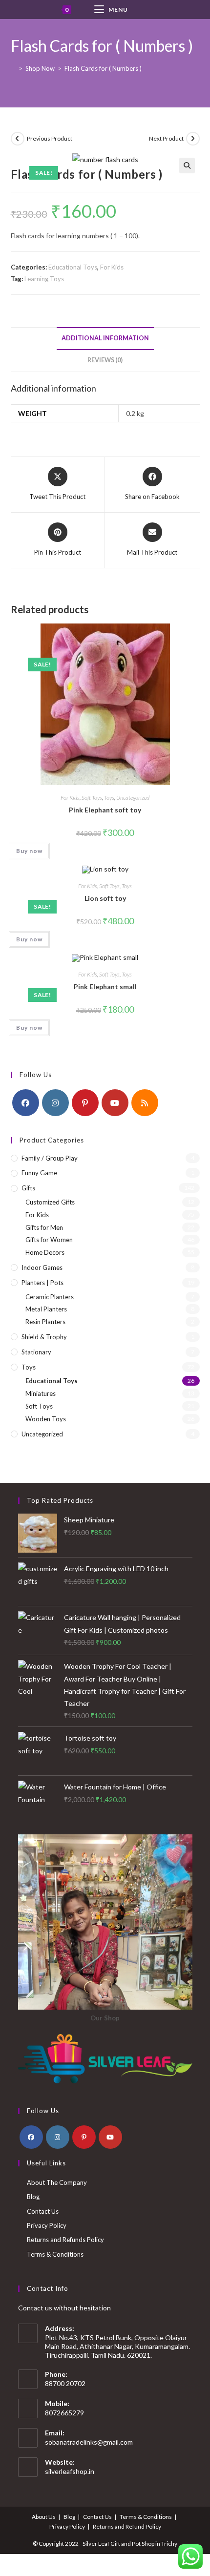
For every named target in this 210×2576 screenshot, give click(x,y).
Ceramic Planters (50, 1297)
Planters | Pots (42, 1283)
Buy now (29, 851)
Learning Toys (44, 279)
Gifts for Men (44, 1227)
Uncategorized (133, 798)
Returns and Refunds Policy (65, 2240)
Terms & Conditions (55, 2254)
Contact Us (43, 2211)
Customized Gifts (50, 1202)
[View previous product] (18, 139)
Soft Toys (92, 798)
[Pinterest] (85, 1103)
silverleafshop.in (70, 2471)
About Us (44, 2517)
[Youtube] (115, 1103)
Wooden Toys (46, 1419)
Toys (109, 798)
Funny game (39, 1173)
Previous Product (50, 138)
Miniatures (41, 1393)
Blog (33, 2197)
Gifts (28, 1188)
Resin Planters (45, 1322)
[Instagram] (55, 1103)
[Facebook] (26, 1103)
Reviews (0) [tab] (105, 360)
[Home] (13, 68)
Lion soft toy (105, 898)
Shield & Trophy (44, 1337)
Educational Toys (73, 267)
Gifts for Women (49, 1240)
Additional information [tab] (105, 338)
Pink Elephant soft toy (105, 810)
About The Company (57, 2182)
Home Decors (45, 1252)
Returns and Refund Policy (127, 2526)
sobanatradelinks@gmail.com (89, 2442)
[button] (187, 166)
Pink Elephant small (105, 987)
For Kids (112, 267)
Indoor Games (42, 1267)
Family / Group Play (50, 1158)
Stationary (36, 1352)
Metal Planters (46, 1309)
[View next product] (193, 139)
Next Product (166, 138)
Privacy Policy (47, 2225)
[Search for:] (153, 10)
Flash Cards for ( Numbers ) (103, 68)
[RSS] (145, 1103)
